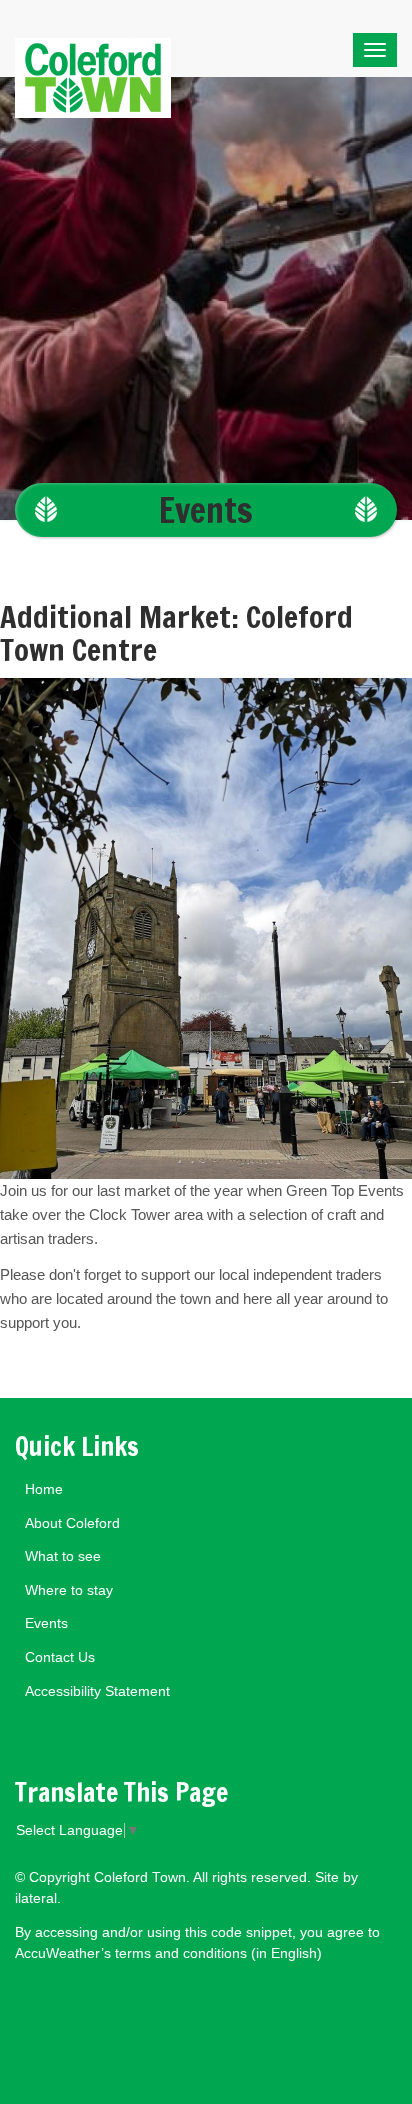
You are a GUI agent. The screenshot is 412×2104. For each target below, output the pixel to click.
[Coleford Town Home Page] (93, 38)
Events (206, 510)
